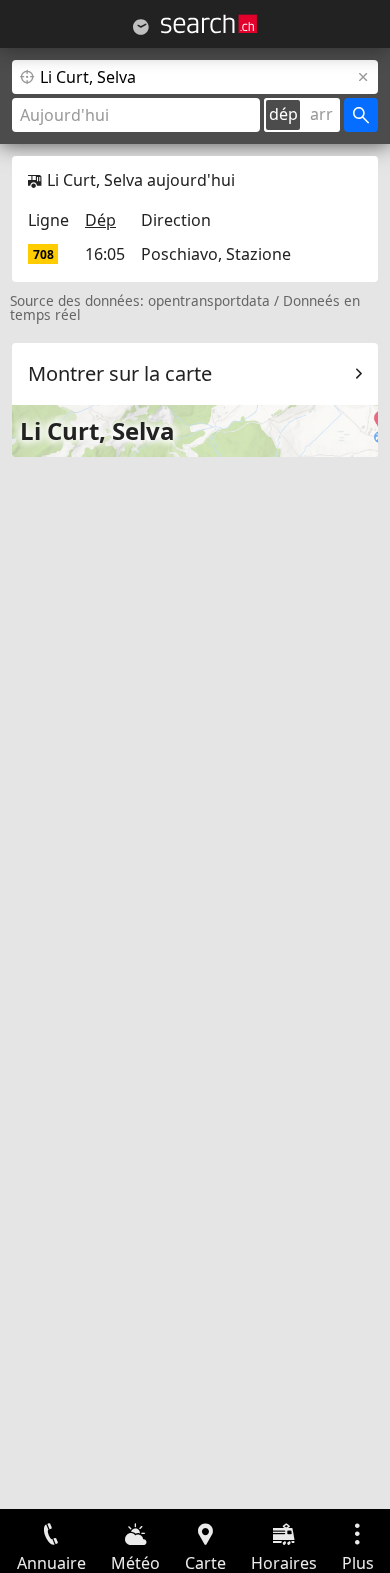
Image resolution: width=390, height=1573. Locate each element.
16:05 (105, 254)
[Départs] (141, 27)
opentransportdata (209, 300)
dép (283, 114)
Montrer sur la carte (120, 373)
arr (321, 114)
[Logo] (209, 24)
